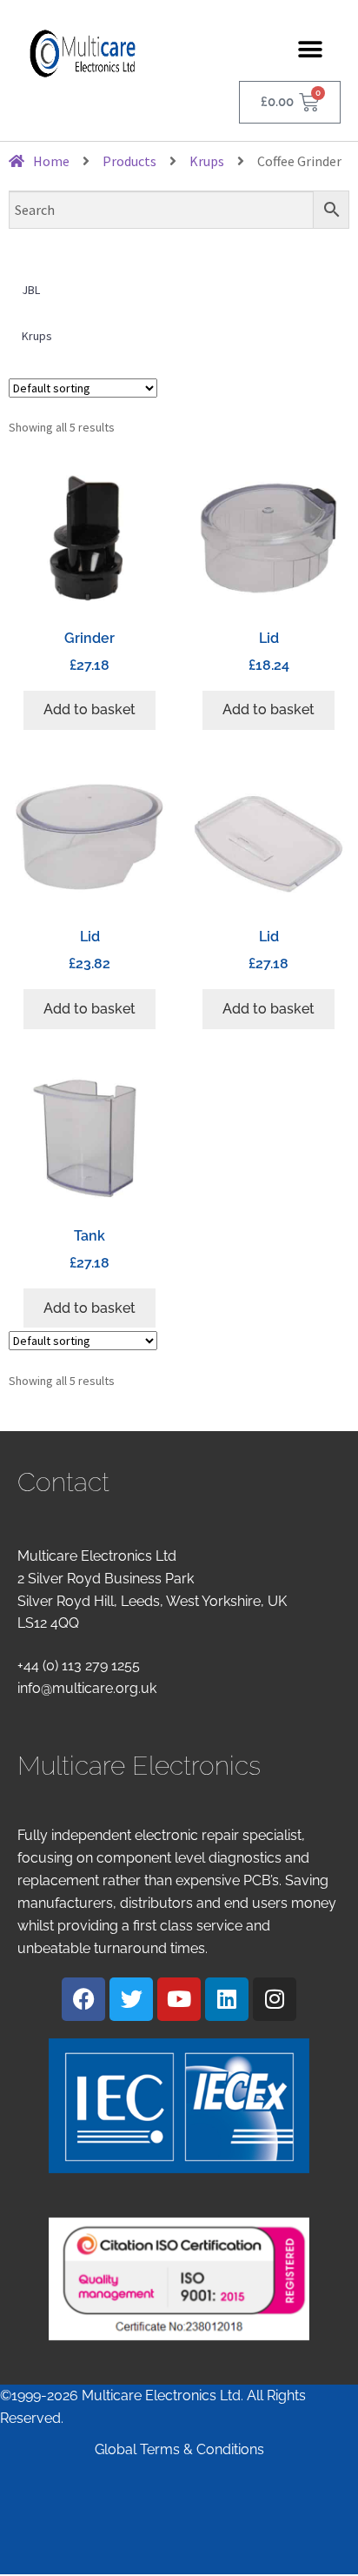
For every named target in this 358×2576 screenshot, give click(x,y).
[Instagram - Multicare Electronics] (275, 1999)
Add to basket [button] (89, 709)
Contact (63, 1482)
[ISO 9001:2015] (179, 2279)
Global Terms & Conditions (179, 2449)
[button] (311, 49)
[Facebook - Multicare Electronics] (83, 1999)
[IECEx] (179, 2106)
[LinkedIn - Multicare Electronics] (227, 1999)
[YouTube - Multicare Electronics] (179, 1999)
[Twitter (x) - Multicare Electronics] (131, 1999)
